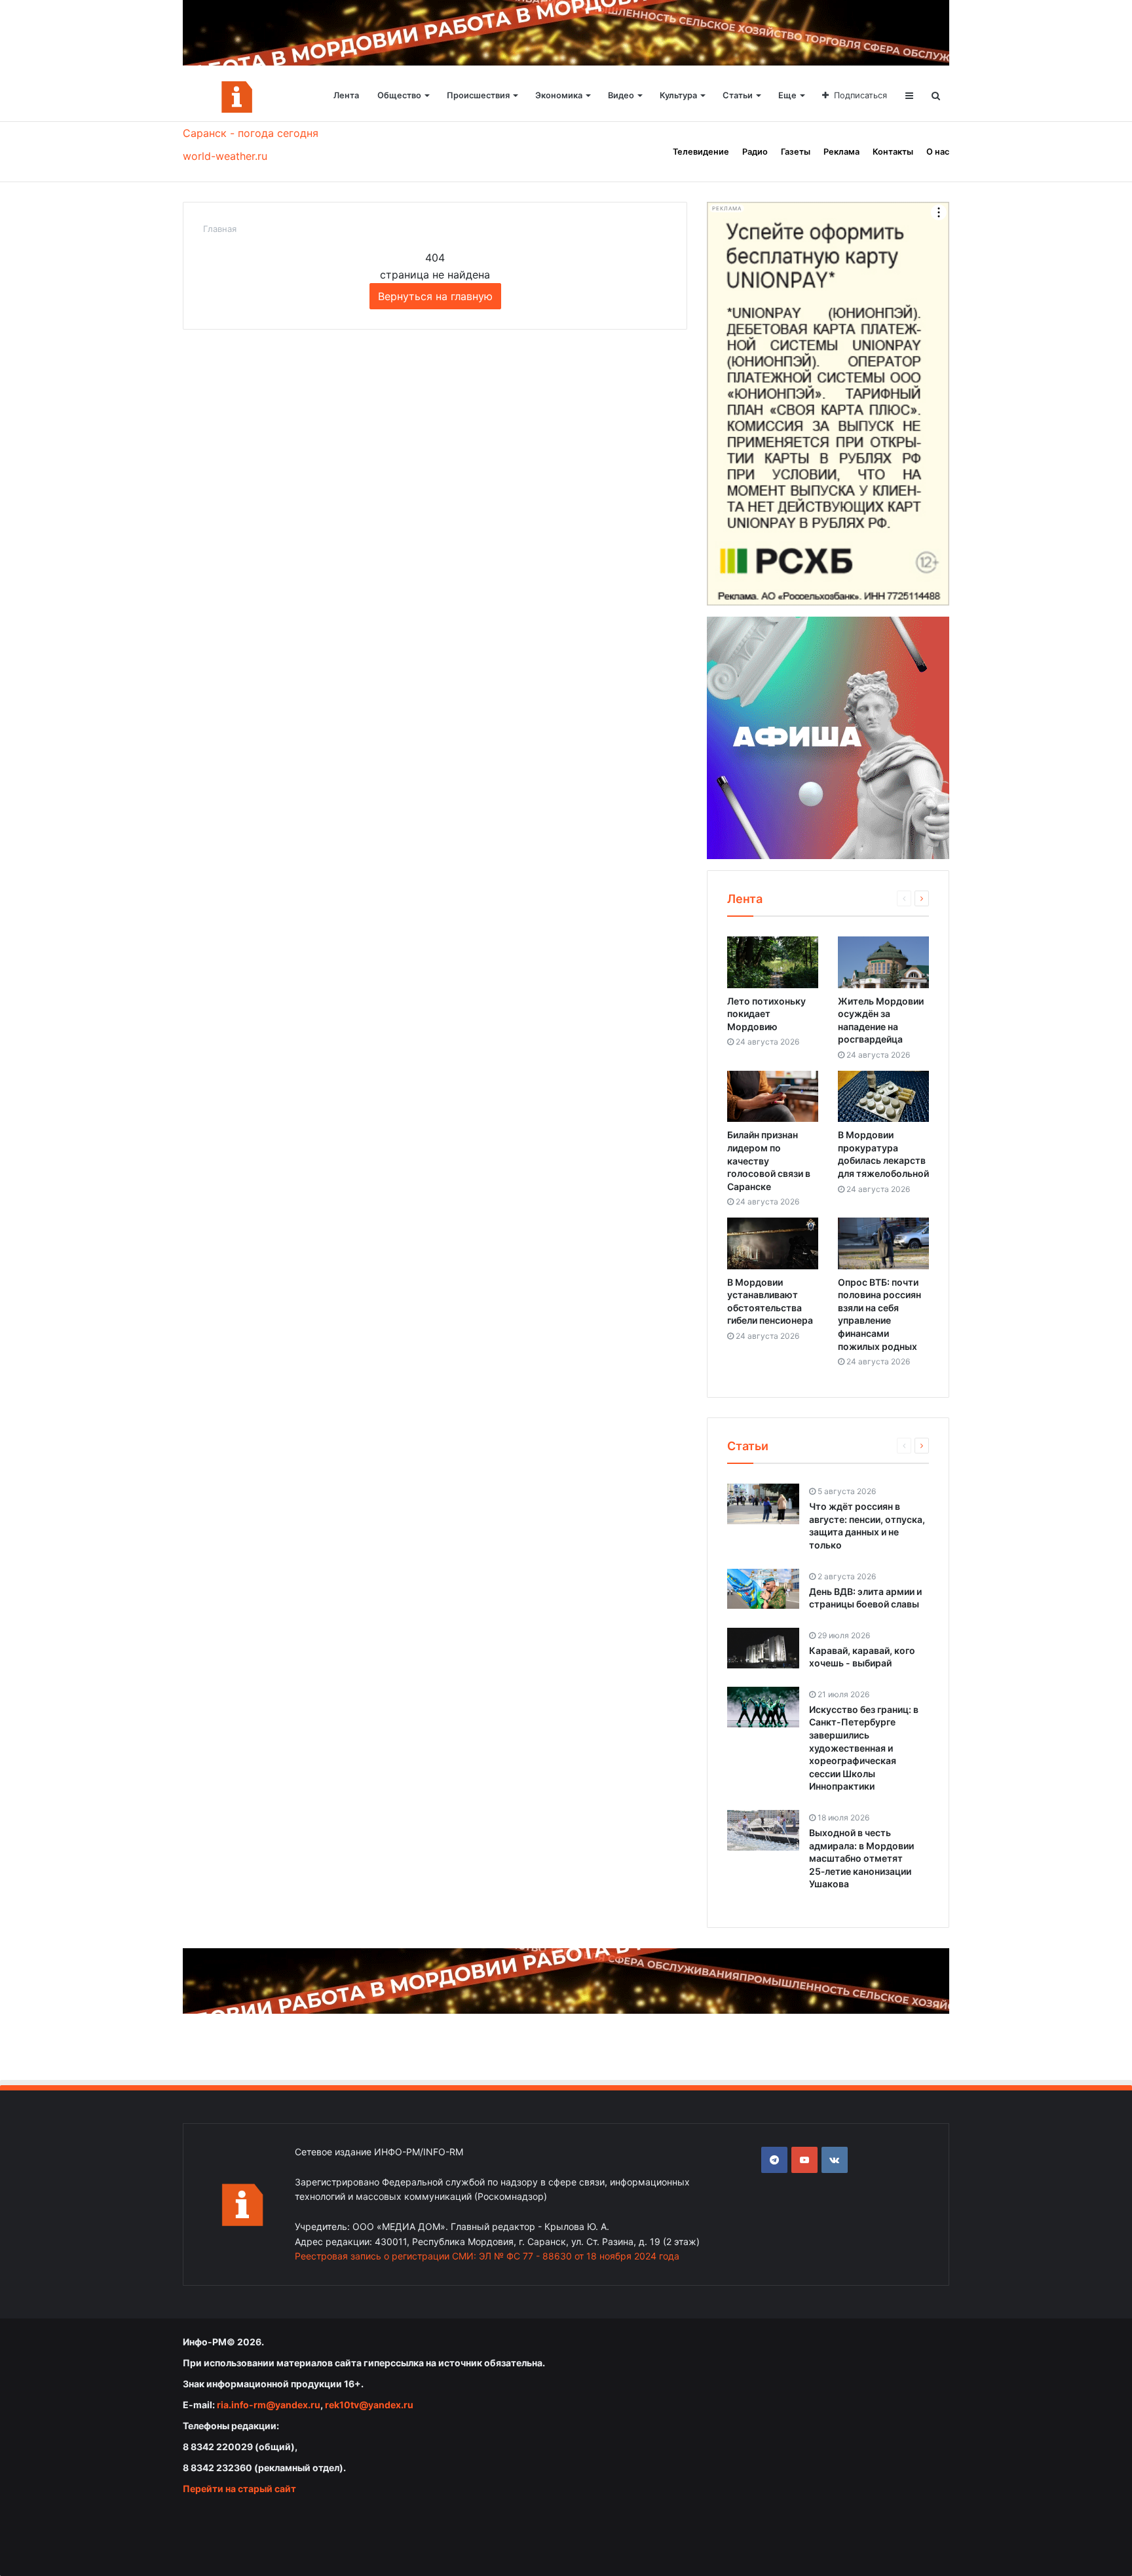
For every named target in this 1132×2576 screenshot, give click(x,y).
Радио (755, 152)
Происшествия (478, 95)
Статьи (738, 95)
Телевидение (701, 152)
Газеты (796, 152)
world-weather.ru (225, 156)
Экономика (559, 95)
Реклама (841, 152)
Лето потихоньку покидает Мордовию (766, 1014)
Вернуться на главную (435, 296)
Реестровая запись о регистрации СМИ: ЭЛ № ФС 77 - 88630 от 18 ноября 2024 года (487, 2256)
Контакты (893, 152)
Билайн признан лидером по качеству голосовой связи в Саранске (769, 1160)
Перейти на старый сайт (239, 2489)
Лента (346, 95)
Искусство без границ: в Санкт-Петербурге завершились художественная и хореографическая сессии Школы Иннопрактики (864, 1748)
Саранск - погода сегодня (251, 133)
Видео (621, 95)
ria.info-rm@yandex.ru (269, 2405)
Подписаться (860, 95)
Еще (787, 95)
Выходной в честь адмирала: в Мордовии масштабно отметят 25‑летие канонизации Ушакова (861, 1858)
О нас (938, 152)
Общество (399, 95)
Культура (678, 95)
